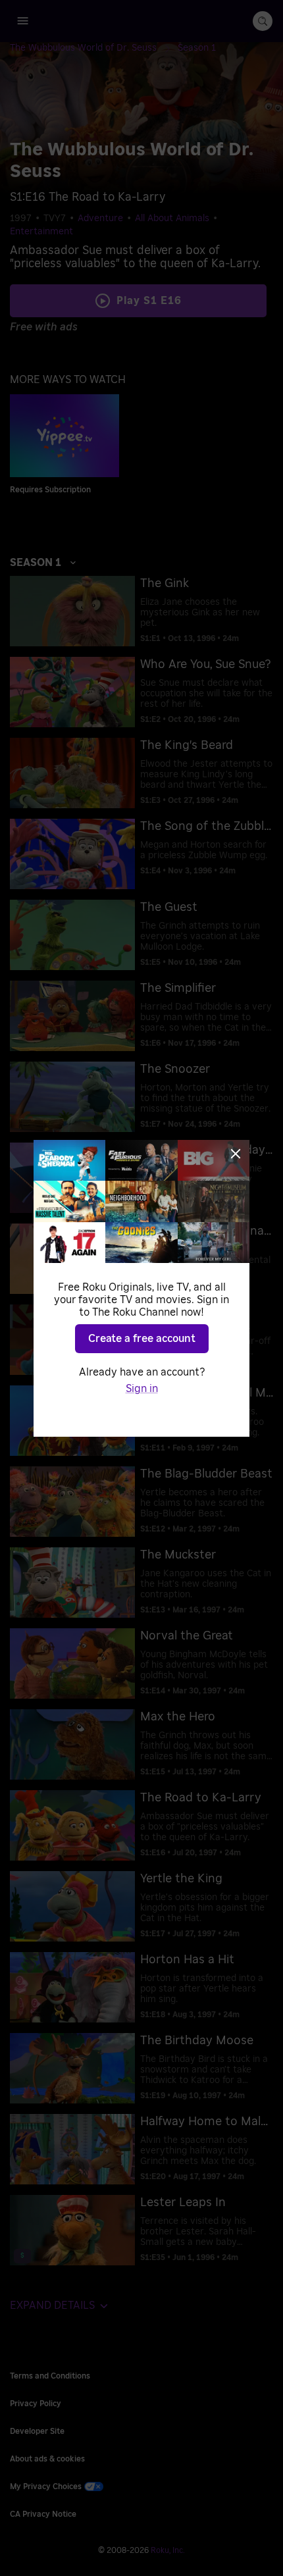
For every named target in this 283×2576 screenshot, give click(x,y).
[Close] (236, 1154)
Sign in (142, 1389)
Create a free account (142, 1339)
